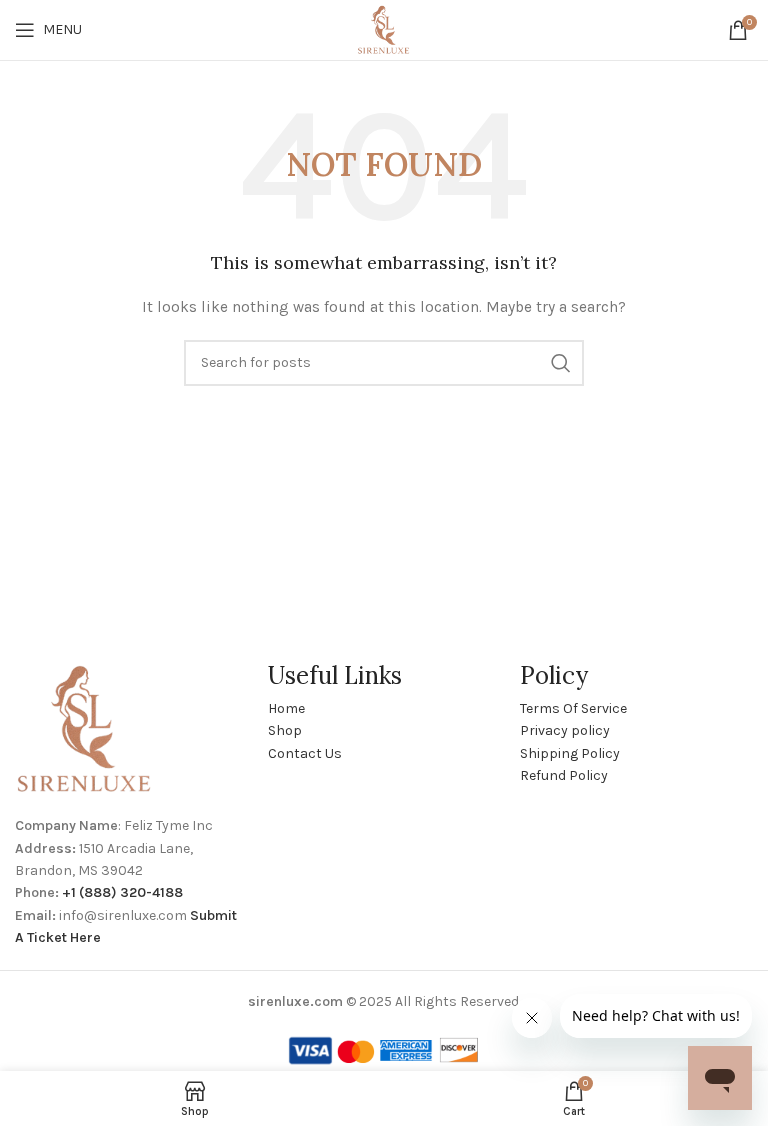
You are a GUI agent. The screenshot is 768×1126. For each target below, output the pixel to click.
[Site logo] (383, 28)
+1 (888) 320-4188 (122, 892)
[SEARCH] (561, 363)
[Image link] (85, 728)
